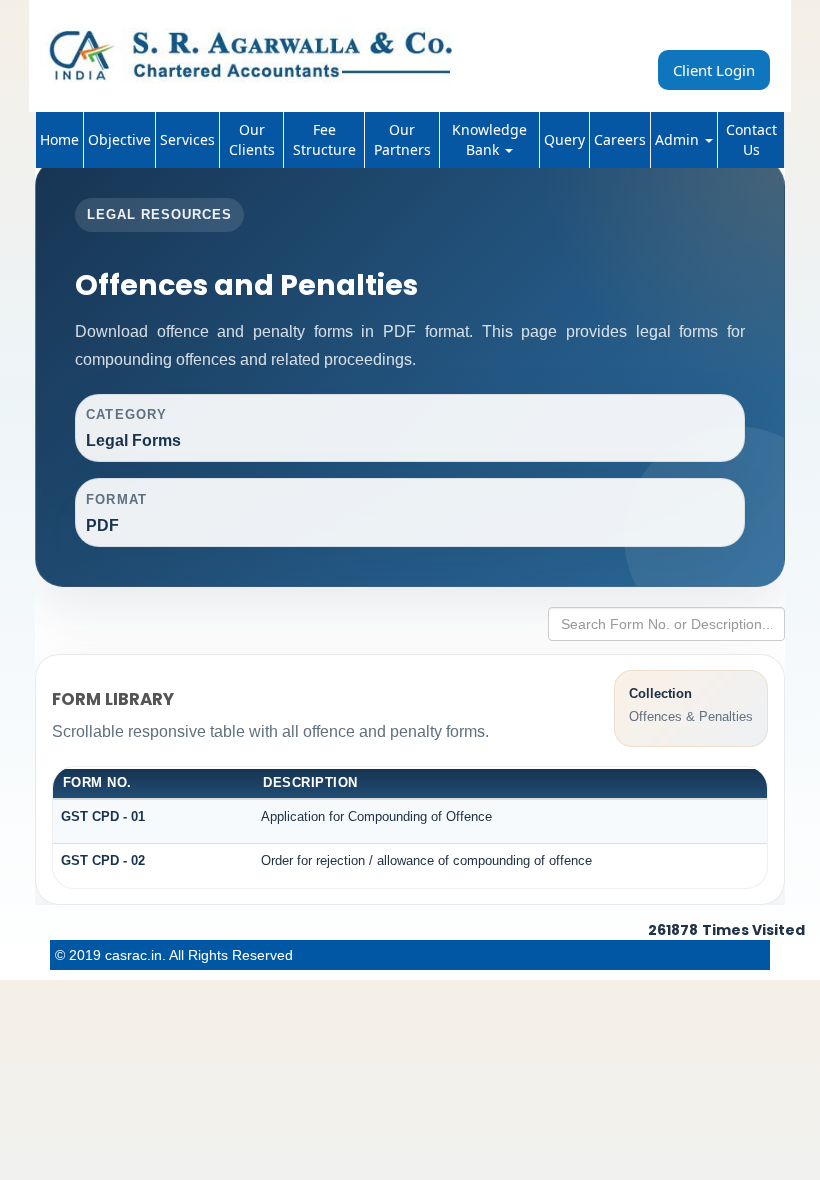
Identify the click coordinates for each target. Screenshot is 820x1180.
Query (564, 139)
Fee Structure (324, 139)
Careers (620, 139)
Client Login (714, 70)
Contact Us (751, 139)
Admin (679, 139)
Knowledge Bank (489, 139)
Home (59, 139)
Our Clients (252, 139)
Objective (119, 139)
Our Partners (402, 139)
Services (187, 139)
